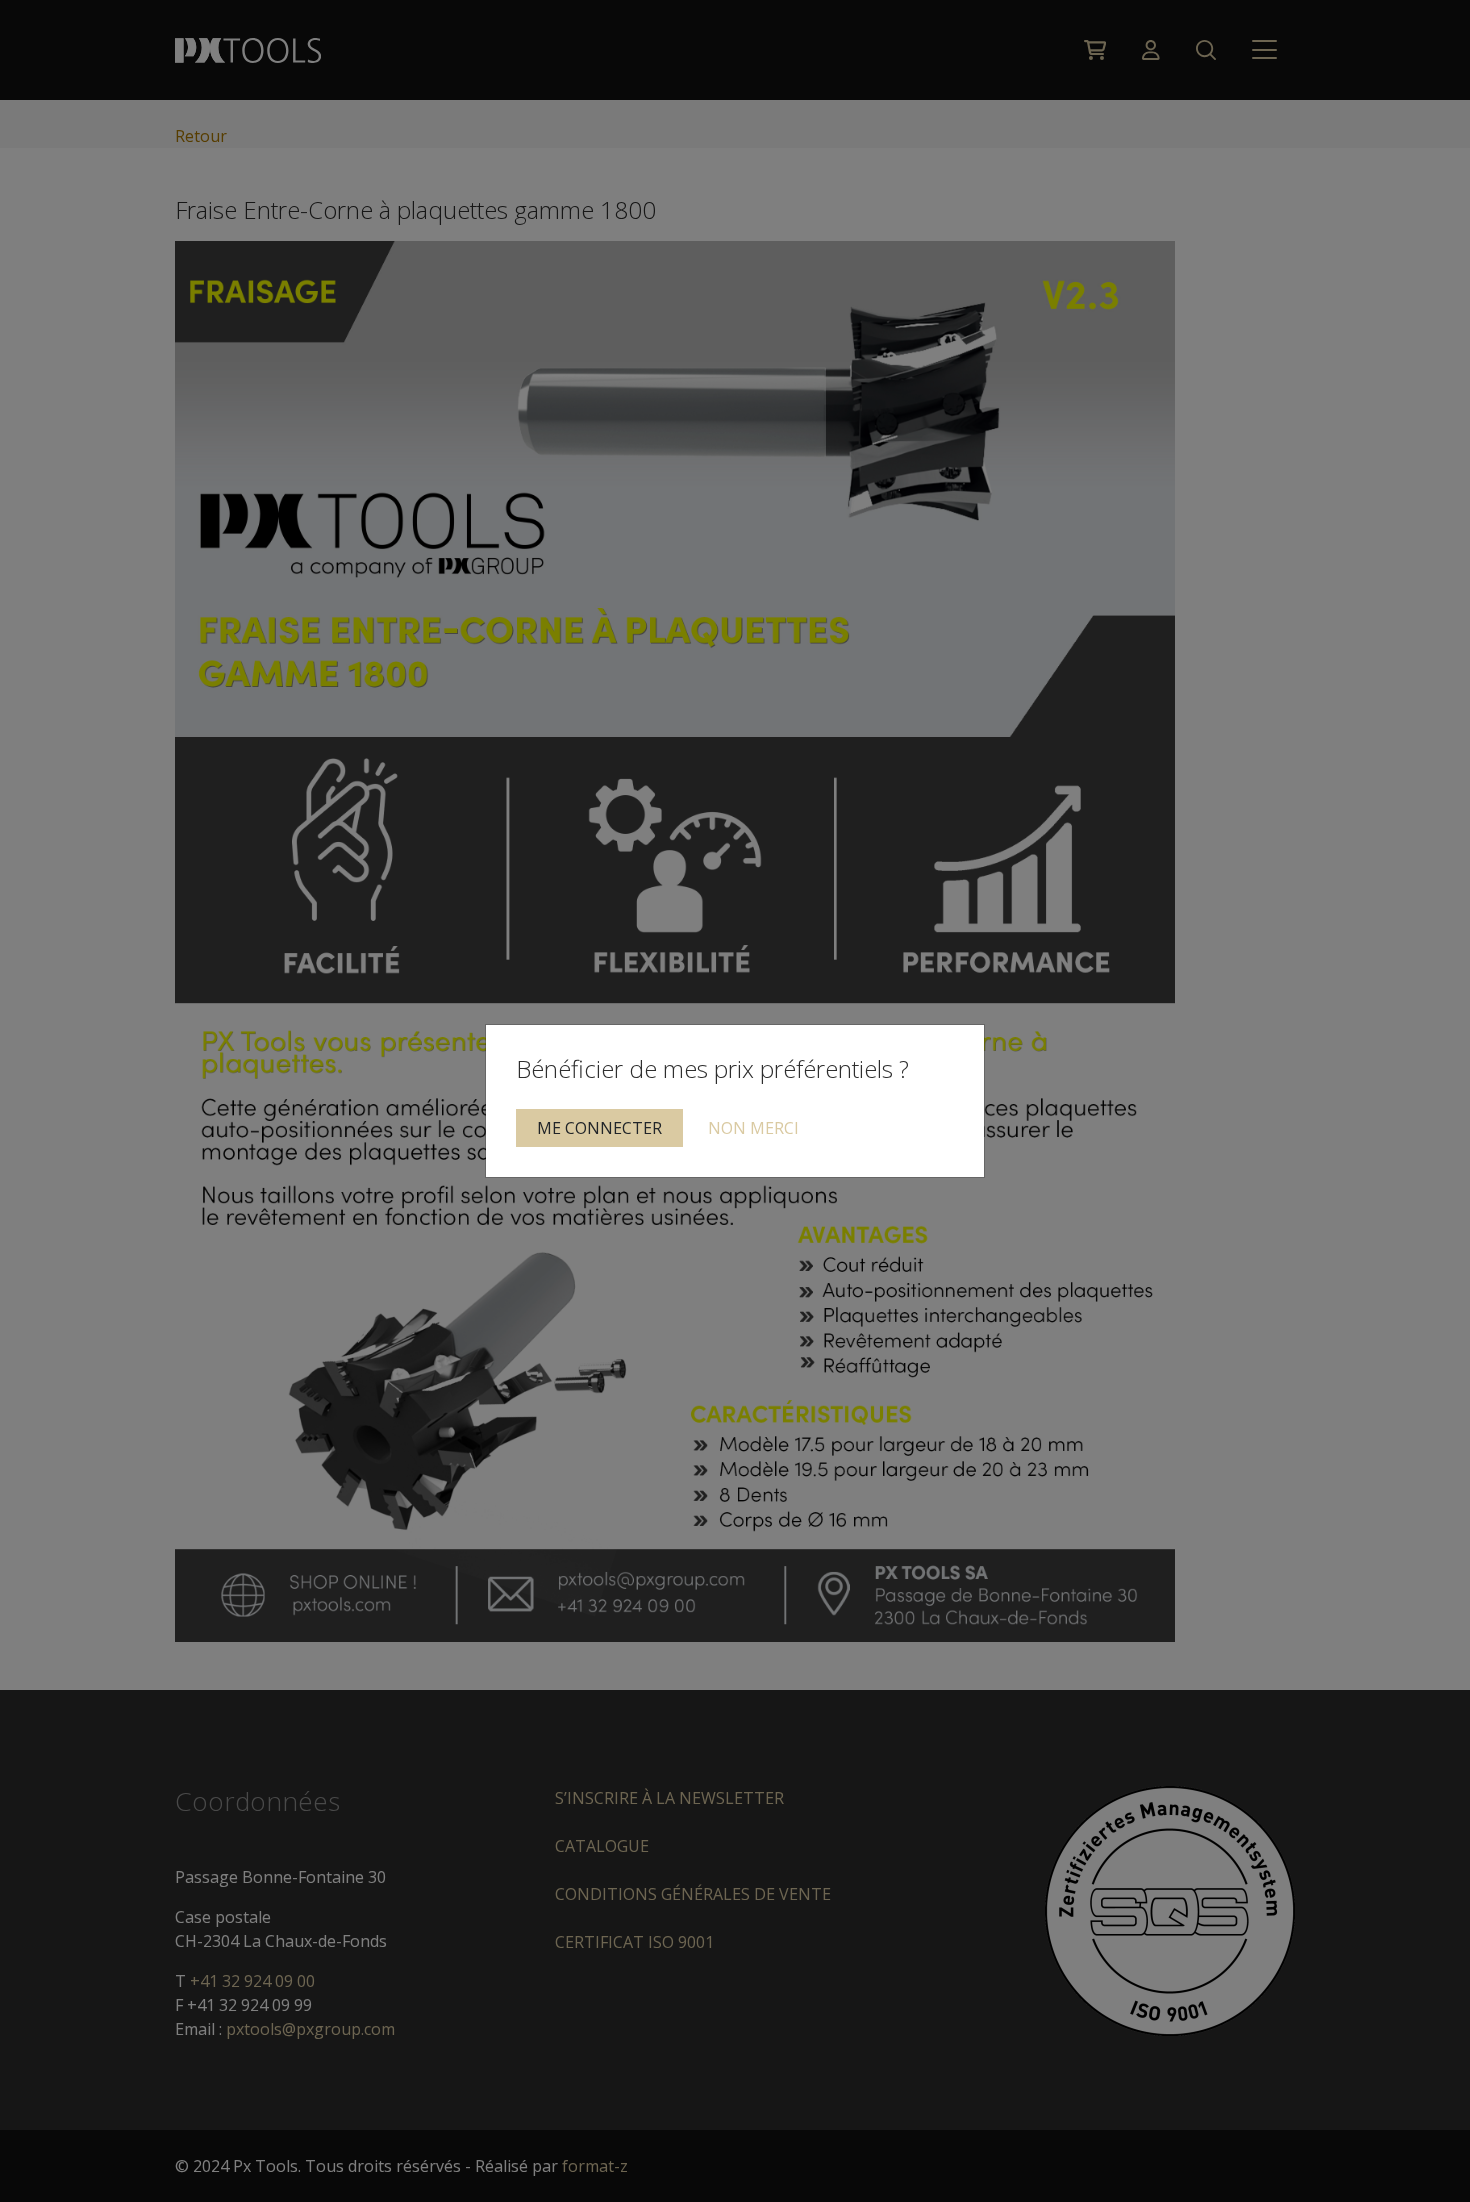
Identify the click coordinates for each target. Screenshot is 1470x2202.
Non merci (753, 1128)
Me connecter (599, 1128)
